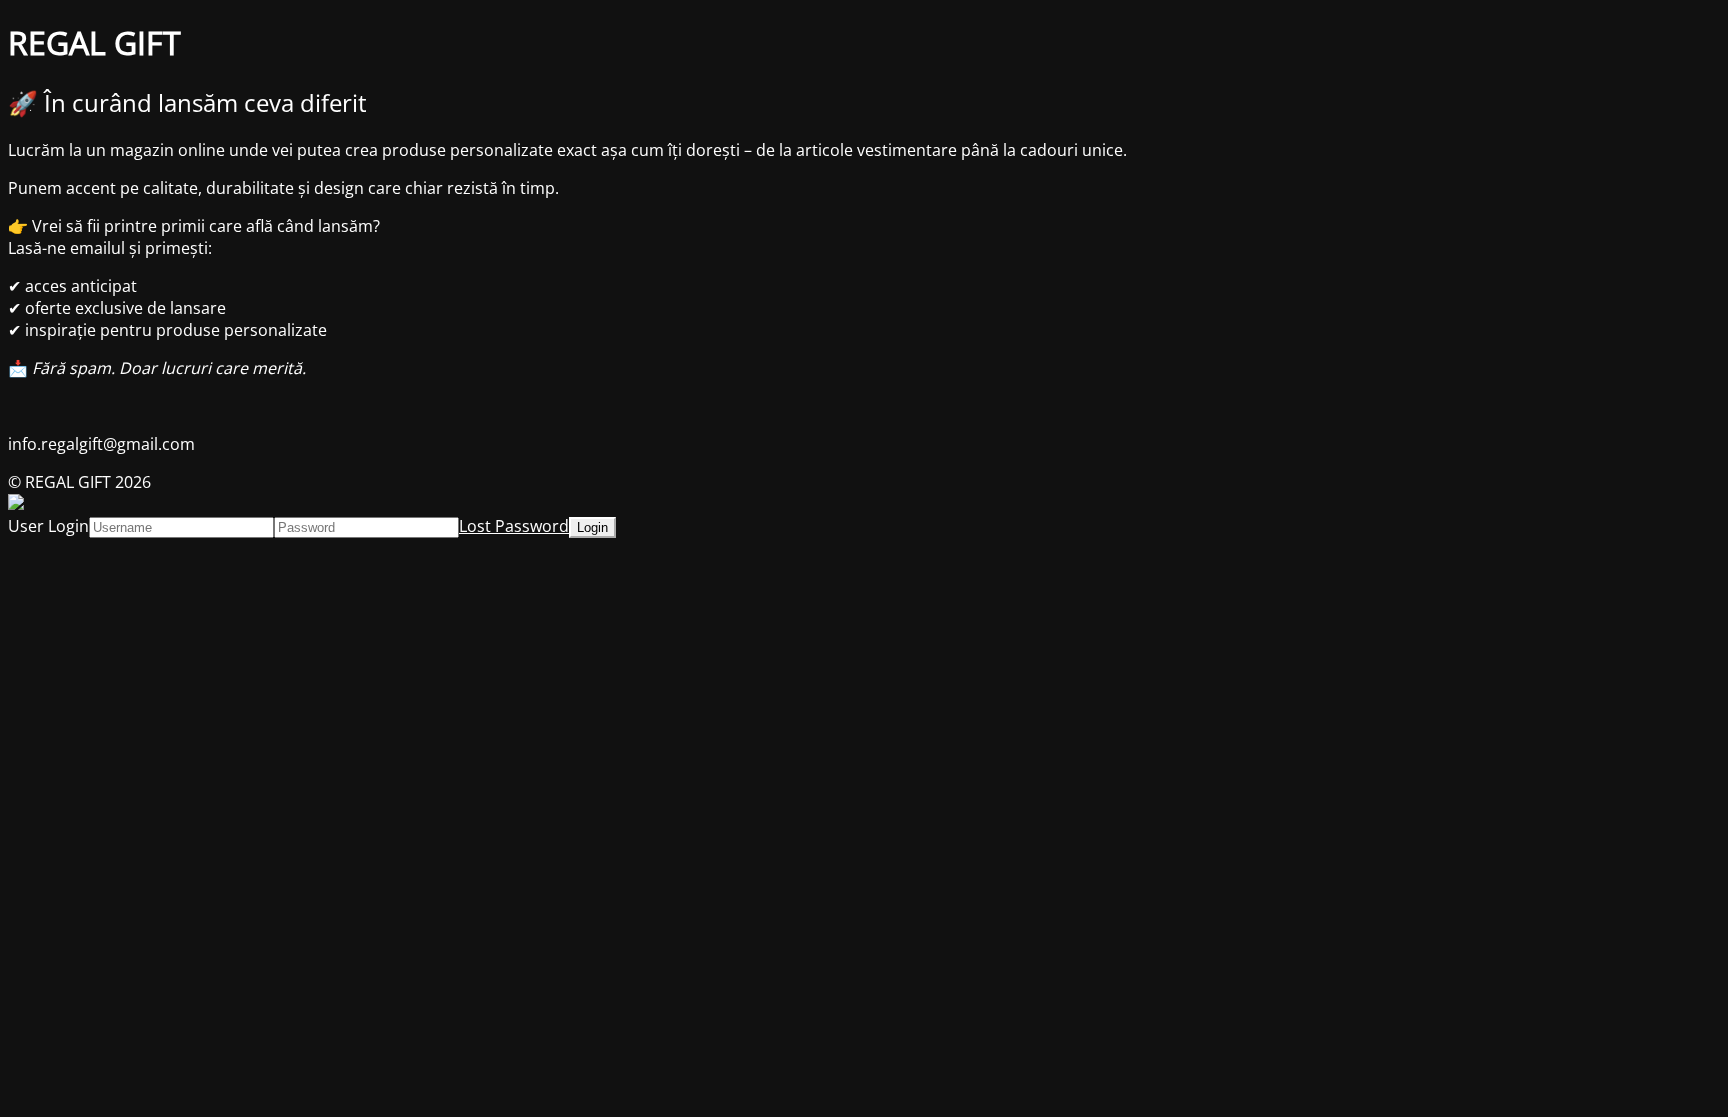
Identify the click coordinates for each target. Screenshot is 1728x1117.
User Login (48, 526)
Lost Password (514, 526)
